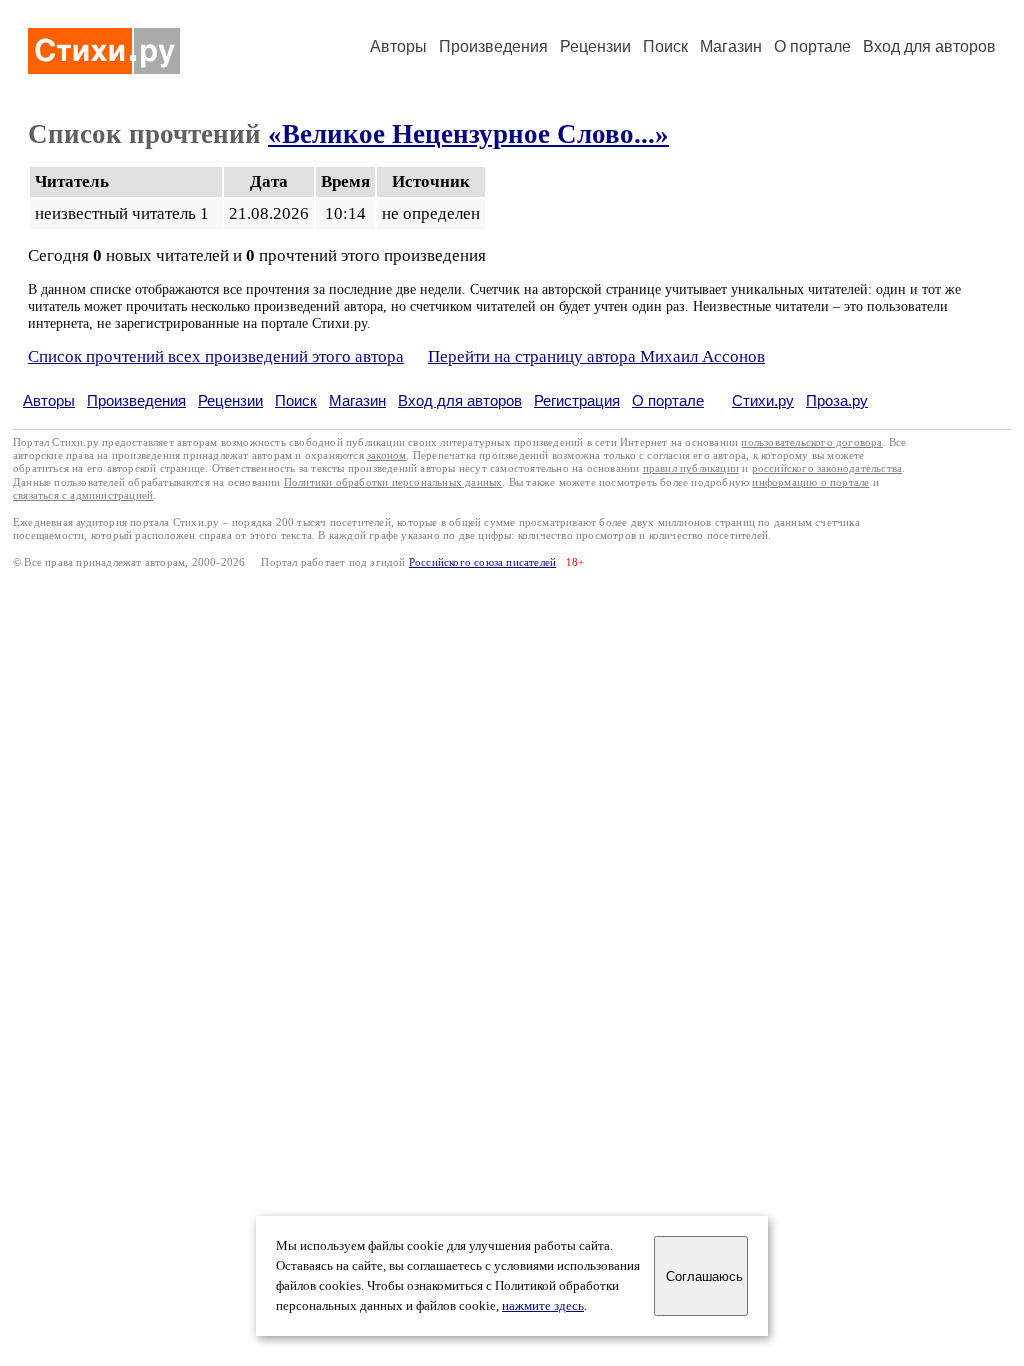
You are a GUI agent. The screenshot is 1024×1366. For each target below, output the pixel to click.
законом (386, 455)
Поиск (665, 46)
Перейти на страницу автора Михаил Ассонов (596, 356)
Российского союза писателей (482, 562)
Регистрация (577, 400)
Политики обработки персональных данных (393, 482)
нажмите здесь (543, 1306)
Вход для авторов (929, 46)
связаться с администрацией (83, 495)
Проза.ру (837, 400)
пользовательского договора (811, 442)
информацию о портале (810, 482)
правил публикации (691, 468)
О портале (668, 400)
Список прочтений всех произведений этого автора (216, 356)
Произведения (493, 46)
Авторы (398, 46)
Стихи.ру (763, 400)
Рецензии (595, 46)
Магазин (731, 46)
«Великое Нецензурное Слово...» (468, 134)
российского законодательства (827, 468)
